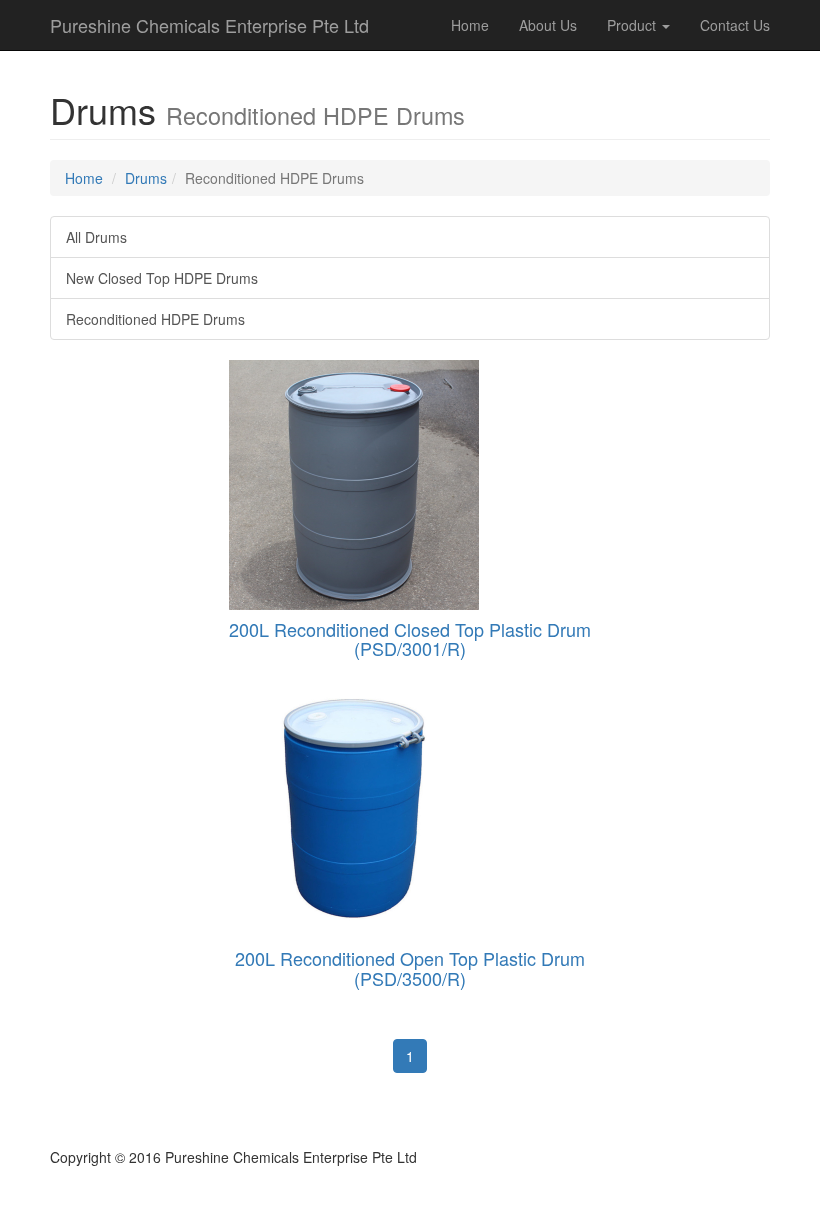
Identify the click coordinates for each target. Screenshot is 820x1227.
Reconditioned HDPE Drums (155, 319)
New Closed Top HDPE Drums (162, 278)
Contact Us (735, 25)
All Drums (96, 237)
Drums (146, 178)
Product (633, 25)
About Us (548, 25)
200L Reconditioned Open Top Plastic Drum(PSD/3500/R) (410, 968)
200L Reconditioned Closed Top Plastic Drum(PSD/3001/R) (410, 639)
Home (470, 25)
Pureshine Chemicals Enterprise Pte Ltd (209, 25)
